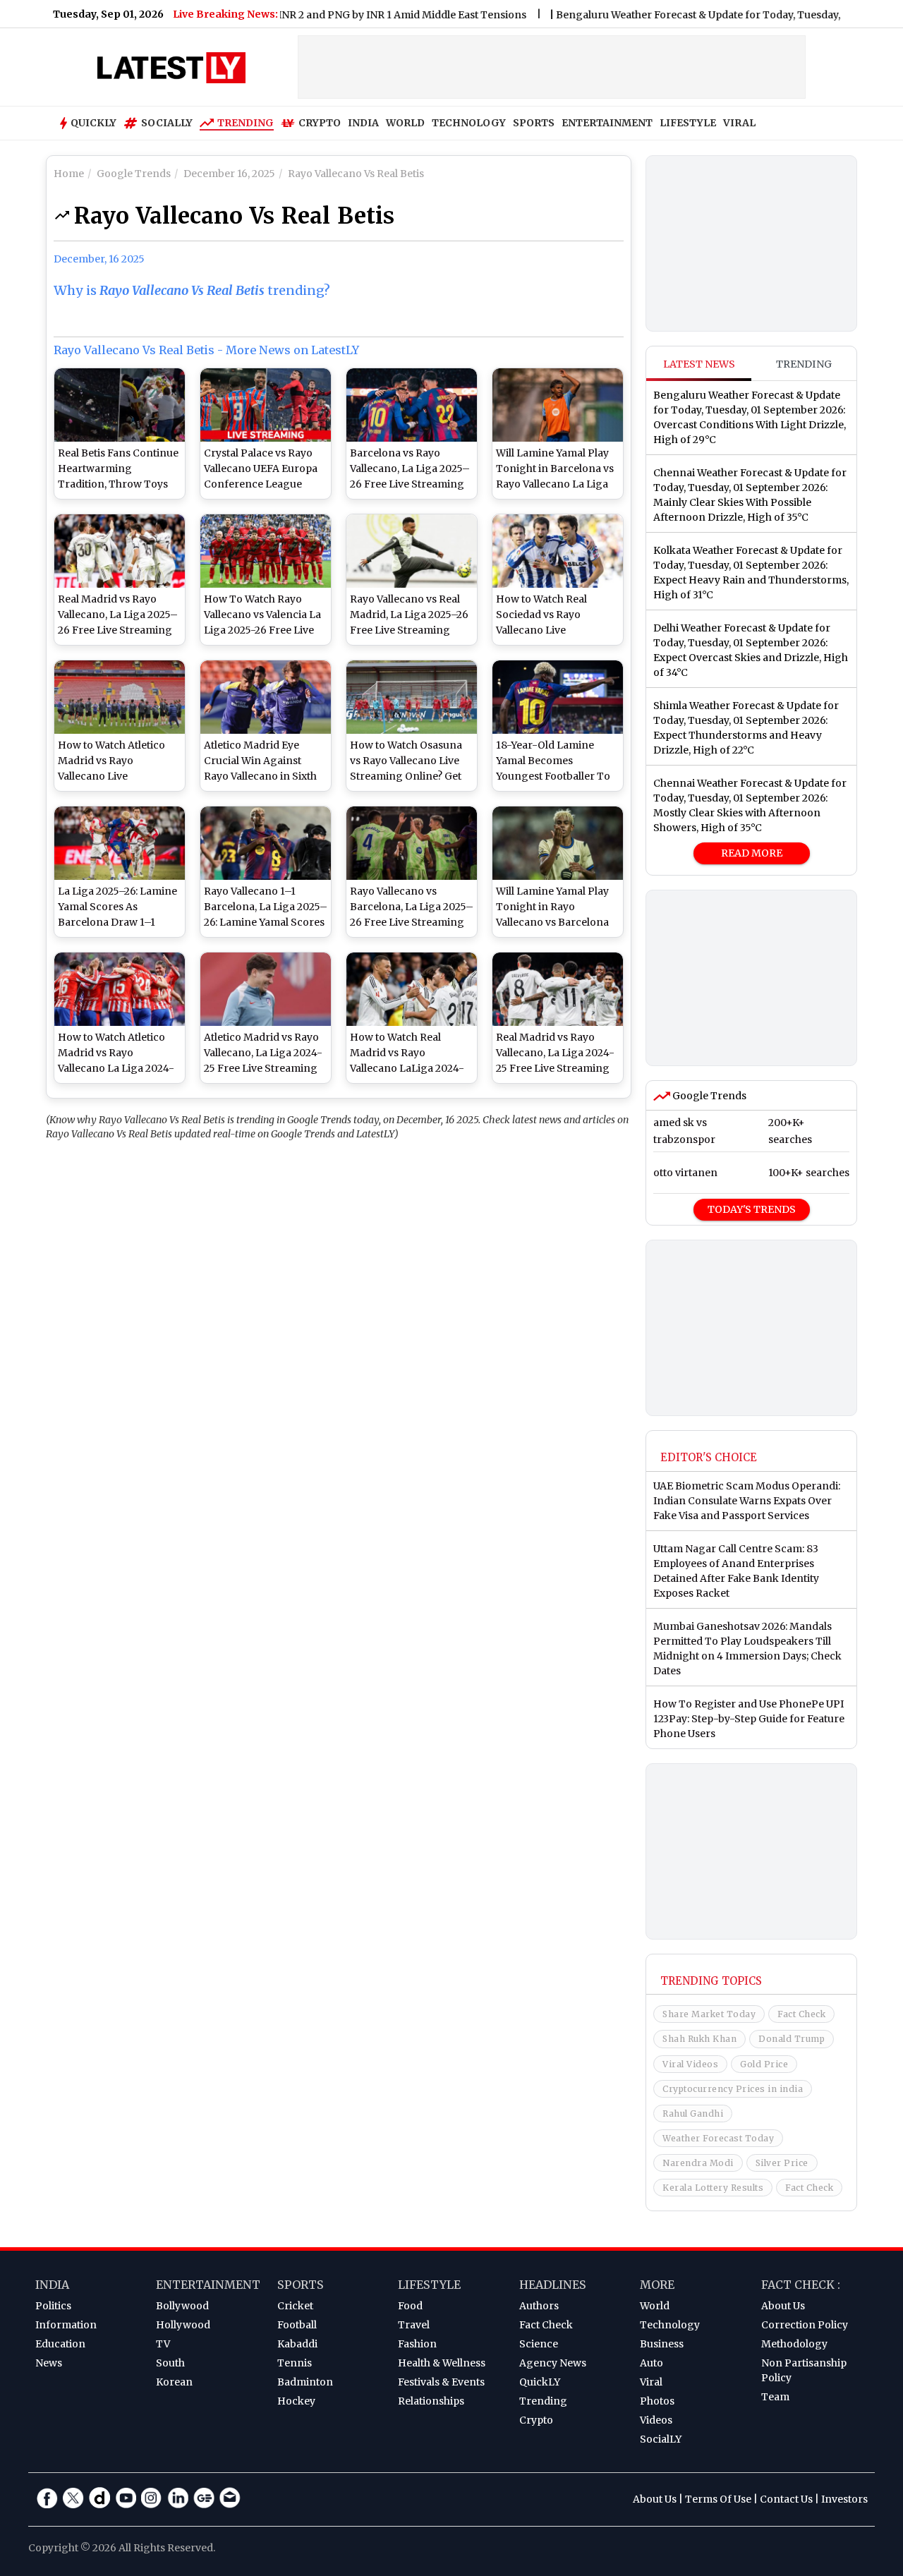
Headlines (553, 2285)
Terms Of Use (718, 2499)
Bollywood (182, 2306)
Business (662, 2344)
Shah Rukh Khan (699, 2039)
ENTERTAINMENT (607, 123)
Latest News (699, 364)
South (170, 2363)
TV (163, 2344)
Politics (53, 2306)
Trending (246, 123)
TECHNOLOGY (469, 123)
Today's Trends (752, 1209)
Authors (539, 2306)
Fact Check (801, 2014)
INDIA (363, 123)
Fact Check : (801, 2285)
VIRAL (739, 123)
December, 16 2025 (99, 259)
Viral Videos (690, 2064)
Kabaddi (297, 2344)
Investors (844, 2499)
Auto (652, 2363)
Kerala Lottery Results (713, 2188)
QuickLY (540, 2382)
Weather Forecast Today (718, 2138)
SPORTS (534, 123)
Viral (651, 2382)
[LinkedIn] (178, 2498)
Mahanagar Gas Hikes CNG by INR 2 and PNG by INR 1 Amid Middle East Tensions (284, 15)
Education (60, 2344)
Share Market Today (709, 2014)
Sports (301, 2285)
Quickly (93, 123)
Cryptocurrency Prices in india (733, 2089)
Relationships (431, 2401)
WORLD (405, 123)
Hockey (296, 2401)
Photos (657, 2401)
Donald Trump (792, 2039)
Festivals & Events (441, 2382)
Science (539, 2344)
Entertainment (208, 2285)
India (52, 2285)
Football (297, 2325)
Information (66, 2325)
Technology (670, 2325)
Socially (167, 123)
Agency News (553, 2363)
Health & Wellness (442, 2363)
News (49, 2363)
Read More (752, 853)
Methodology (794, 2344)
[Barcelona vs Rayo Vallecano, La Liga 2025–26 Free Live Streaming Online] (412, 405)
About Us (783, 2306)
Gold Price (764, 2064)
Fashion (417, 2344)
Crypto (320, 123)
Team (775, 2397)
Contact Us (786, 2499)
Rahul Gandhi (693, 2114)
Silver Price (782, 2163)
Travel (414, 2325)
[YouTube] (126, 2498)
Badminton (305, 2382)
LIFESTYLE (688, 123)
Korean (174, 2382)
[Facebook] (47, 2498)
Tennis (295, 2363)
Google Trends (708, 1096)
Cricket (295, 2306)
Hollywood (183, 2325)
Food (410, 2306)
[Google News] (204, 2498)
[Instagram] (152, 2498)
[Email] (230, 2498)
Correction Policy (805, 2325)
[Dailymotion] (99, 2498)
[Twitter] (73, 2498)
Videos (656, 2420)
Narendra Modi (698, 2163)
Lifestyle (429, 2285)
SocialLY (661, 2439)
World (655, 2306)
